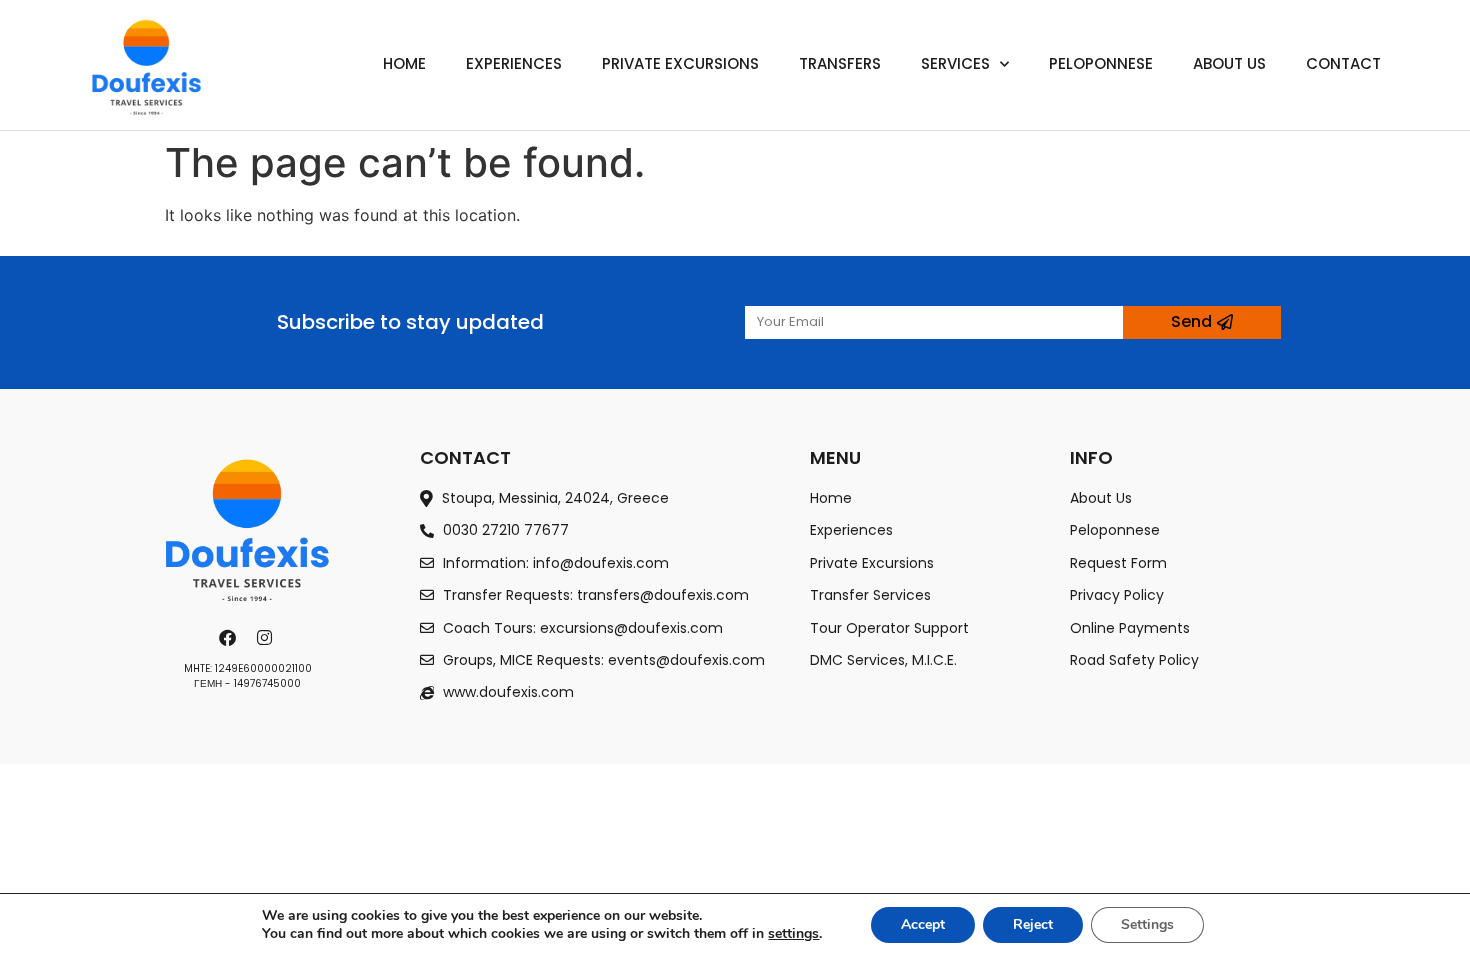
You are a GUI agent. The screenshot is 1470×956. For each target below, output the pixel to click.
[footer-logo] (248, 529)
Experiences (514, 63)
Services (955, 63)
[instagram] (267, 637)
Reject (1033, 924)
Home (404, 63)
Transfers (840, 63)
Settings (1147, 924)
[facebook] (230, 637)
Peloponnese (1101, 63)
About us (1229, 63)
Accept (923, 924)
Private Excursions (680, 63)
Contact (1343, 63)
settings (793, 934)
